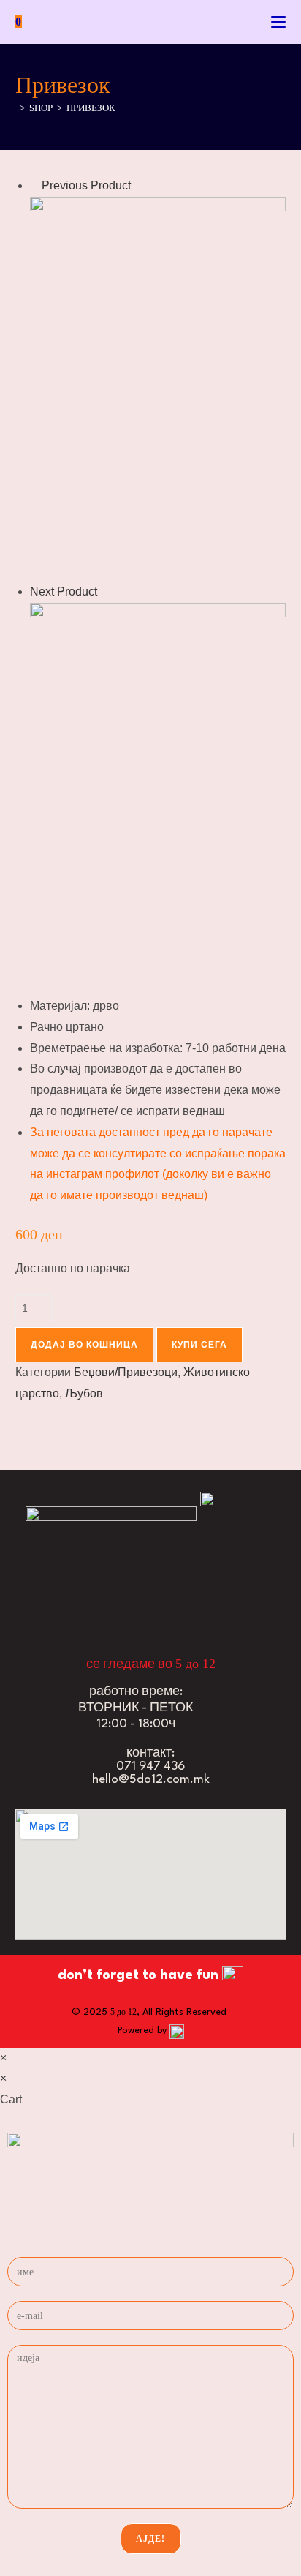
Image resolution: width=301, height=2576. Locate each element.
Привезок (91, 108)
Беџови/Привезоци (126, 1372)
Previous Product (86, 185)
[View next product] (104, 592)
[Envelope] (172, 1604)
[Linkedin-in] (122, 1604)
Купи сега (199, 1345)
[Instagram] (72, 1604)
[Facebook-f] (21, 1604)
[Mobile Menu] (278, 22)
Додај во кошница (84, 1345)
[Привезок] (158, 388)
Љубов (84, 1393)
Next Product (64, 592)
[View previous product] (34, 185)
